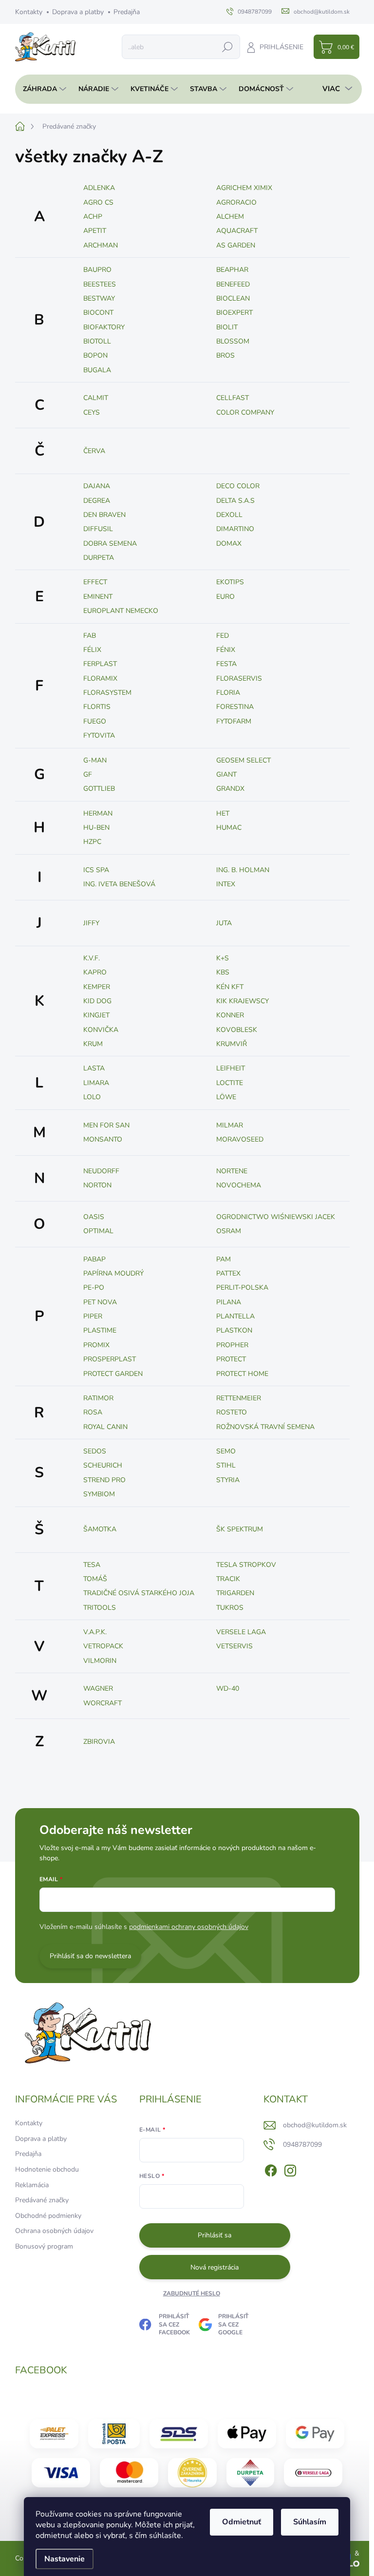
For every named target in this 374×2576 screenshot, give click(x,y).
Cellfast (233, 398)
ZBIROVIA (99, 1742)
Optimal (98, 1231)
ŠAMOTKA (100, 1529)
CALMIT (96, 398)
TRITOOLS (100, 1608)
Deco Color (238, 486)
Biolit (227, 327)
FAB (90, 636)
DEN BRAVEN (104, 515)
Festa (226, 664)
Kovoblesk (237, 1030)
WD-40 (228, 1689)
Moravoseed (240, 1139)
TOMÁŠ (95, 1579)
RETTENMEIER (239, 1398)
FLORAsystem (107, 693)
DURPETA (99, 558)
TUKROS (230, 1608)
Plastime (100, 1330)
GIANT (226, 774)
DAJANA (97, 486)
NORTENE (232, 1171)
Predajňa (127, 12)
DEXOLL (229, 515)
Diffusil (98, 529)
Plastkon (234, 1330)
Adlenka (99, 188)
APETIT (95, 231)
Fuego (95, 721)
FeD (223, 636)
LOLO (92, 1097)
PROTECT (231, 1359)
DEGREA (97, 501)
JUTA (224, 923)
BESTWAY (99, 298)
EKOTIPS (230, 582)
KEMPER (97, 987)
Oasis (94, 1217)
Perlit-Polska (242, 1288)
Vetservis (234, 1646)
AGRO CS (98, 202)
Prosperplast (110, 1359)
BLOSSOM (233, 341)
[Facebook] (271, 2169)
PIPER (93, 1316)
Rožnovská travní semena (265, 1427)
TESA (92, 1565)
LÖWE (226, 1097)
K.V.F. (92, 958)
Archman (101, 245)
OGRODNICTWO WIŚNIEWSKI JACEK (276, 1217)
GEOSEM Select (243, 760)
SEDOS (95, 1451)
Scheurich (103, 1465)
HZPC (92, 842)
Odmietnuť (242, 2522)
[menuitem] (42, 89)
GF (88, 774)
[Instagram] (290, 2169)
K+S (223, 958)
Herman (98, 813)
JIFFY (91, 923)
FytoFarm (234, 721)
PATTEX (228, 1273)
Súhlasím (310, 2522)
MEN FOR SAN (106, 1125)
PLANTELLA (235, 1316)
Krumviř (232, 1044)
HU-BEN (96, 828)
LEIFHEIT (231, 1068)
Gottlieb (99, 789)
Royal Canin (105, 1427)
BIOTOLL (97, 341)
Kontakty (29, 12)
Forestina (235, 707)
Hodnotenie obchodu (47, 2169)
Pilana (229, 1302)
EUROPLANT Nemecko (121, 611)
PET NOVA (100, 1302)
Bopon (95, 355)
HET (223, 813)
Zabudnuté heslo (192, 2293)
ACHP (93, 217)
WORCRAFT (103, 1703)
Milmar (230, 1125)
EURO (225, 597)
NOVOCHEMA (239, 1185)
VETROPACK (103, 1646)
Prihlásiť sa (215, 2235)
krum (93, 1044)
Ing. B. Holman (243, 870)
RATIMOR (98, 1398)
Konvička (101, 1030)
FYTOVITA (99, 735)
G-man (95, 760)
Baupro (97, 270)
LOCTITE (230, 1083)
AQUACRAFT (237, 231)
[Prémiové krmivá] (313, 2473)
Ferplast (100, 664)
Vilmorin (100, 1661)
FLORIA (228, 693)
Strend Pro (104, 1480)
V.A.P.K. (95, 1632)
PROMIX (96, 1345)
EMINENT (98, 597)
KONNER (230, 1015)
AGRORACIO (236, 202)
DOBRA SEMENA (110, 544)
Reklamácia (32, 2185)
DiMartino (235, 529)
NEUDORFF (101, 1171)
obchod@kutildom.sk (315, 2125)
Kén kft (230, 987)
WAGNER (98, 1689)
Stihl (226, 1465)
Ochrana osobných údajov (54, 2231)
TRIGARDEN (235, 1593)
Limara (96, 1083)
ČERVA (94, 451)
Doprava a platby (78, 12)
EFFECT (95, 582)
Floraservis (239, 678)
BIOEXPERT (234, 313)
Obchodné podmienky (48, 2216)
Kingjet (96, 1015)
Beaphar (232, 270)
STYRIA (228, 1480)
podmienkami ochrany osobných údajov (189, 1927)
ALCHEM (230, 217)
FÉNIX (226, 650)
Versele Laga (241, 1632)
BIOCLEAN (233, 298)
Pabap (94, 1259)
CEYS (92, 412)
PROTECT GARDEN (113, 1374)
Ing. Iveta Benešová (119, 884)
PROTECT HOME (242, 1374)
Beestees (100, 284)
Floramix (100, 678)
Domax (229, 544)
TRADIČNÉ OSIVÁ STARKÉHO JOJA (139, 1593)
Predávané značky (42, 2200)
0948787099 (302, 2145)
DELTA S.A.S (235, 501)
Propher (232, 1345)
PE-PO (94, 1288)
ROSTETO (232, 1412)
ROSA (93, 1412)
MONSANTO (103, 1139)
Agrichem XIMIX (244, 188)
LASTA (94, 1068)
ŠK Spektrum (240, 1529)
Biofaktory (104, 327)
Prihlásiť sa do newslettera (90, 1956)
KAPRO (95, 972)
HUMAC (229, 828)
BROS (225, 355)
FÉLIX (92, 650)
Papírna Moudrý (113, 1273)
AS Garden (236, 245)
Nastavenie (65, 2559)
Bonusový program (44, 2246)
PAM (224, 1259)
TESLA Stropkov (246, 1565)
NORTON (97, 1185)
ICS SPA (96, 870)
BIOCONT (98, 313)
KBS (223, 972)
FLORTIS (97, 707)
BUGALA (97, 370)
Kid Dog (97, 1001)
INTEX (226, 884)
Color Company (245, 412)
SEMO (226, 1451)
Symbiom (99, 1494)
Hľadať (227, 47)
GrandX (230, 789)
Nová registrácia (215, 2267)
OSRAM (229, 1231)
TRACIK (228, 1579)
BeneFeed (233, 284)
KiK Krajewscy (243, 1001)
